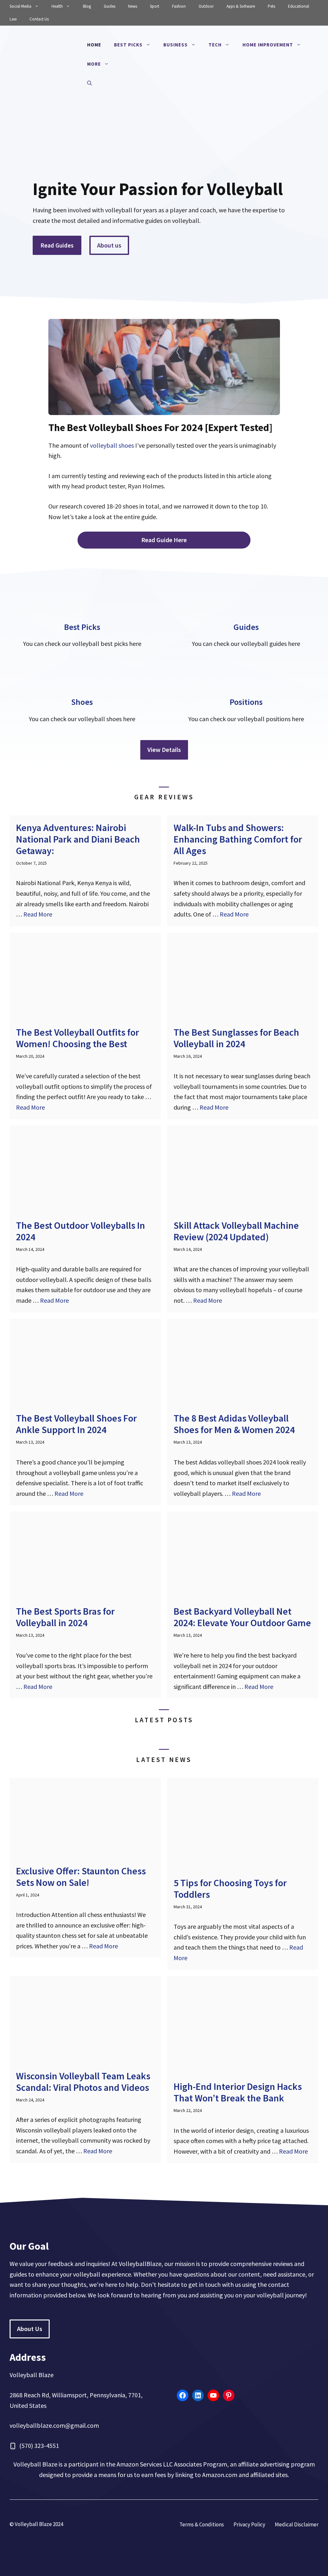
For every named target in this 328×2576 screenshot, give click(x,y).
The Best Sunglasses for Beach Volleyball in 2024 (236, 1038)
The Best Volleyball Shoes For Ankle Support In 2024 (76, 1424)
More (94, 64)
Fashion (179, 6)
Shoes (82, 702)
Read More (38, 914)
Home (94, 45)
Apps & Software (241, 6)
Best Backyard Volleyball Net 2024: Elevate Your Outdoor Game (242, 1617)
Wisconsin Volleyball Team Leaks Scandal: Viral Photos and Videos (83, 2082)
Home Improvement (268, 45)
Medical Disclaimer (297, 2524)
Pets (271, 6)
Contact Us (39, 19)
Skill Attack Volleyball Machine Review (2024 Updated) (236, 1231)
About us (109, 245)
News (133, 6)
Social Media (20, 6)
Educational (299, 6)
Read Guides (57, 245)
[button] (90, 83)
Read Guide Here (164, 540)
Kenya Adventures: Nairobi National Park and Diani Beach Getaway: (78, 839)
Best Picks (128, 45)
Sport (155, 6)
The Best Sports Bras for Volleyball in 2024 (65, 1617)
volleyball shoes (112, 445)
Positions (246, 702)
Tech (215, 45)
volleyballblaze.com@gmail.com (54, 2425)
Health (57, 6)
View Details (164, 750)
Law (13, 19)
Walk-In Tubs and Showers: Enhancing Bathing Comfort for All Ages (238, 839)
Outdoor (206, 6)
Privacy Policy (249, 2524)
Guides (110, 6)
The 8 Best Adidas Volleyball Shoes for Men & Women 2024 (234, 1424)
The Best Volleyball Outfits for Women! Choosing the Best (78, 1038)
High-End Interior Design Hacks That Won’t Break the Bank (238, 2092)
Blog (87, 6)
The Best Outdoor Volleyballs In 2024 (81, 1231)
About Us (30, 2329)
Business (176, 45)
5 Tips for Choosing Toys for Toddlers (230, 1888)
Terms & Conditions (202, 2524)
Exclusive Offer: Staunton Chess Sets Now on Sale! (81, 1877)
